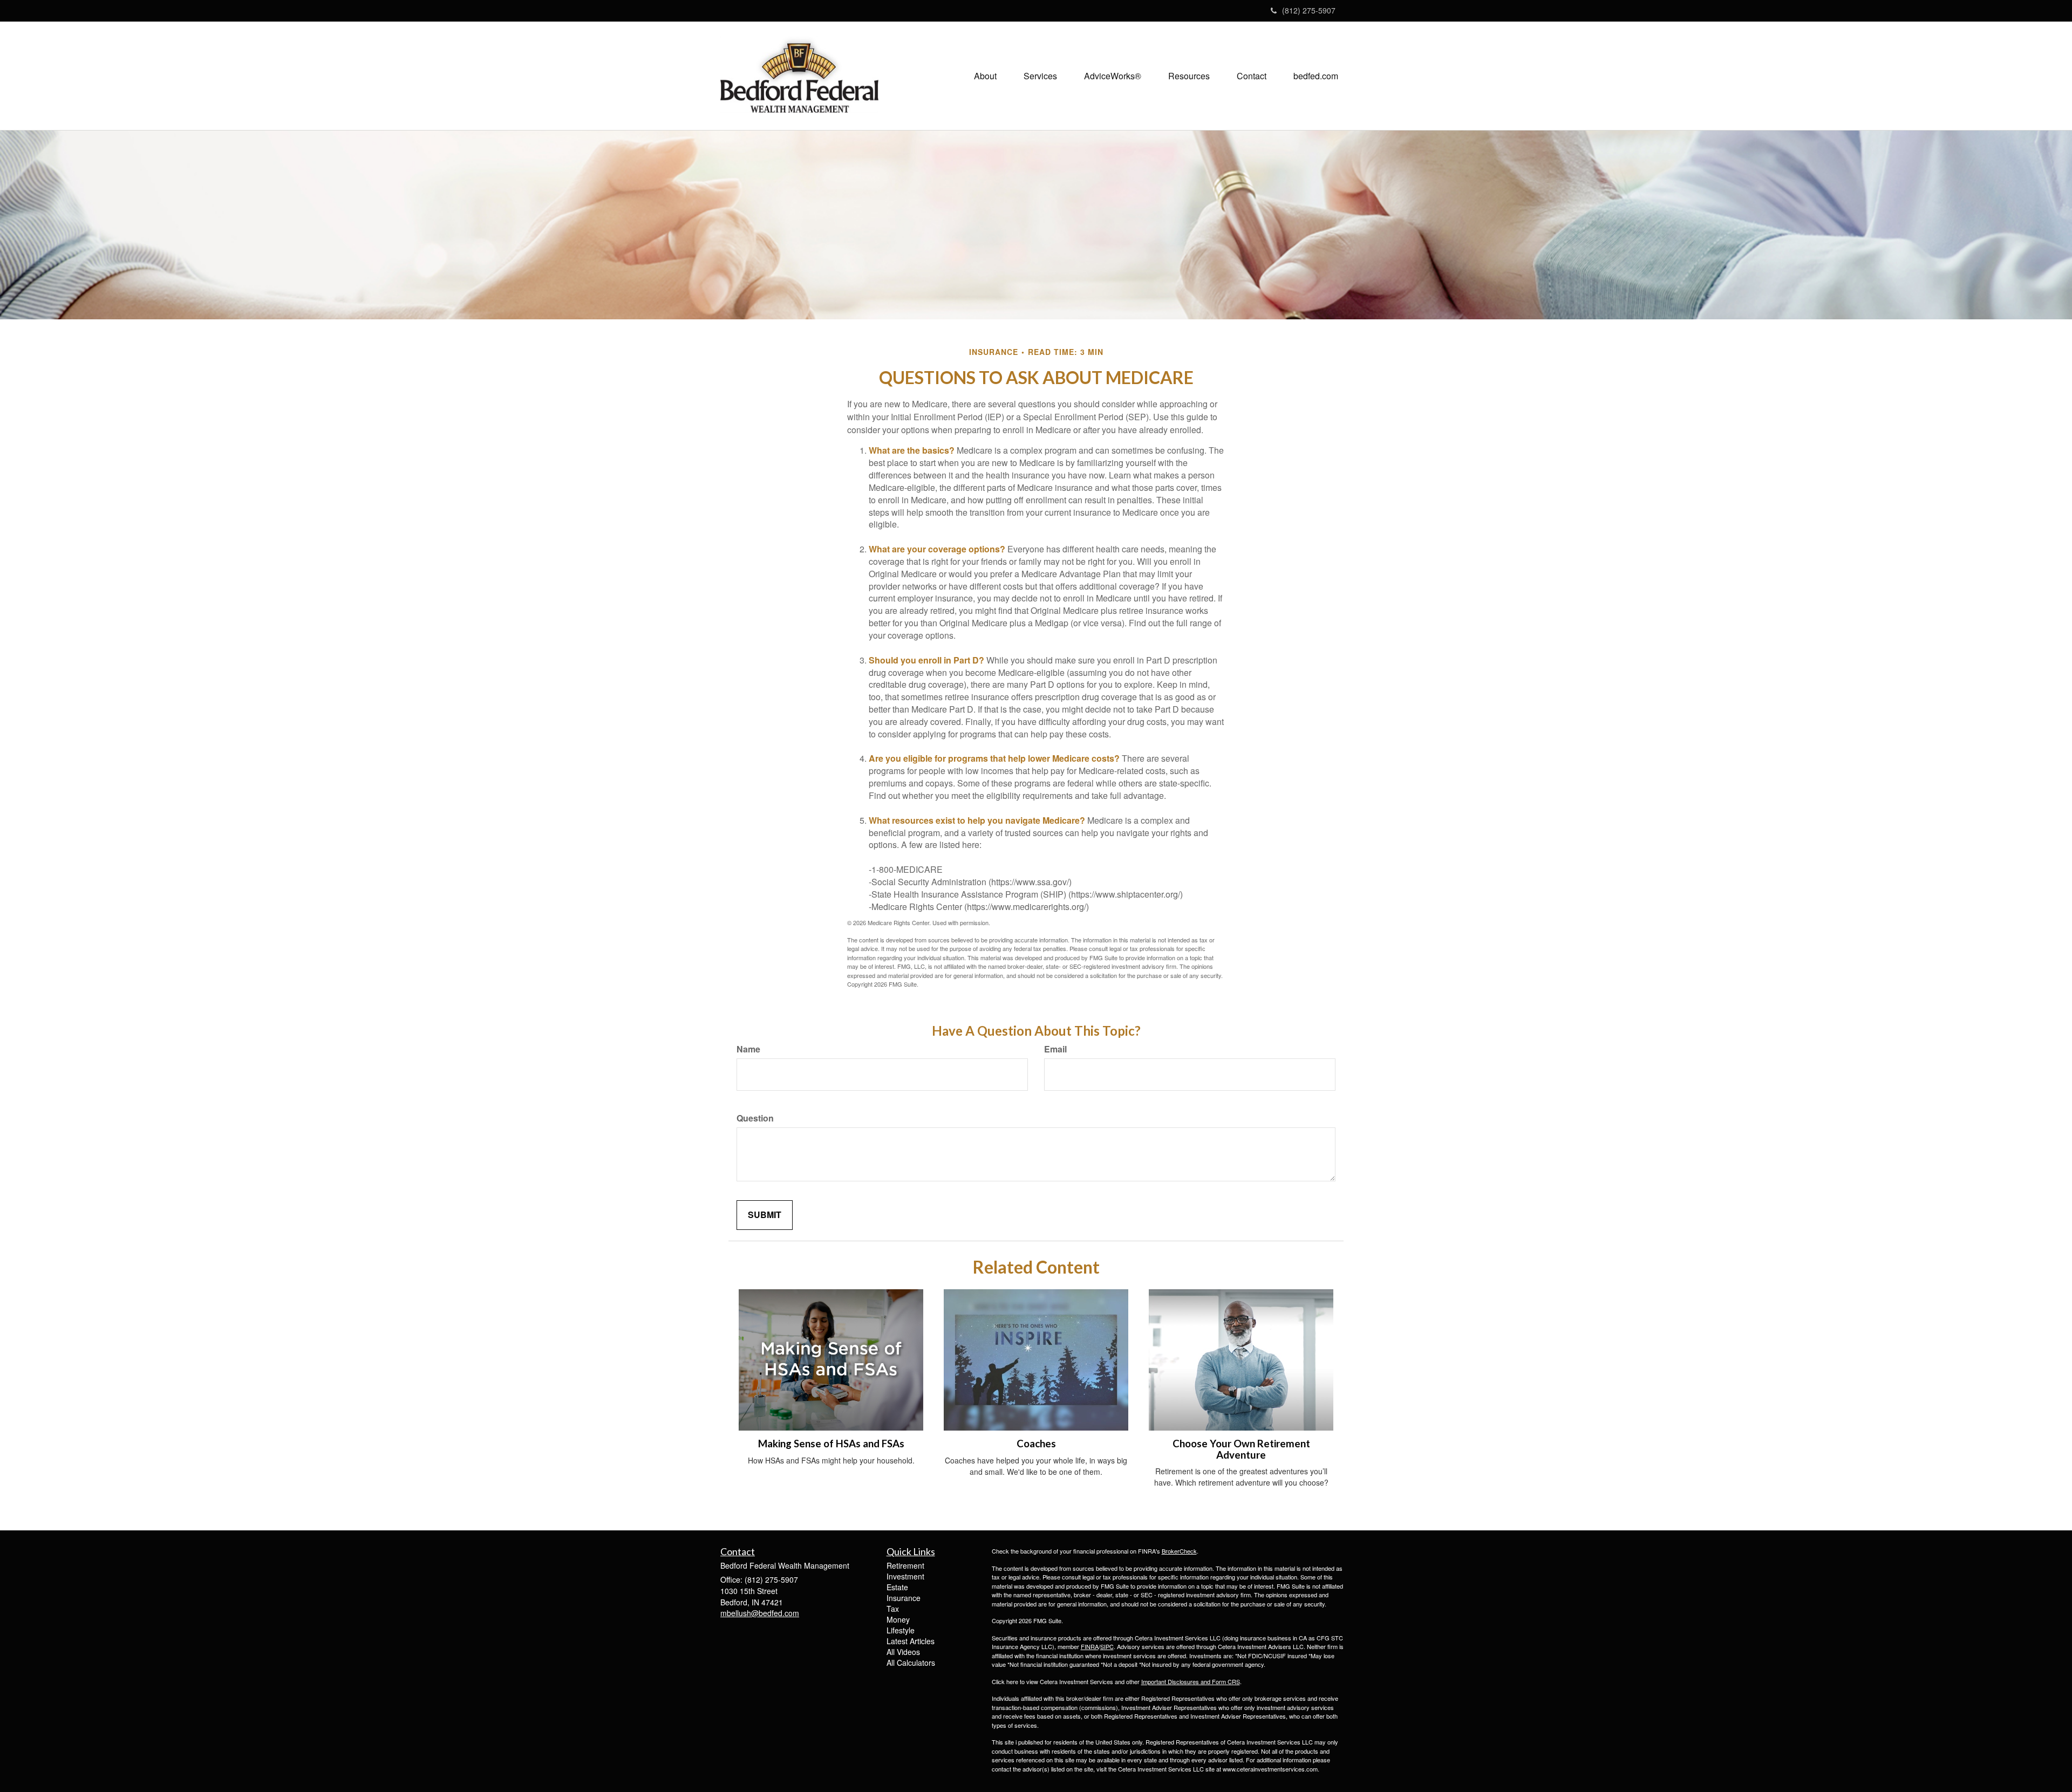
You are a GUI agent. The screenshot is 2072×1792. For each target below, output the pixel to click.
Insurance (904, 1598)
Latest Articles (911, 1641)
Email (1055, 1049)
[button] (985, 76)
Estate (897, 1587)
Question (755, 1118)
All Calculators (911, 1663)
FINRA (1090, 1646)
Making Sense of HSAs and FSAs (831, 1444)
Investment (905, 1576)
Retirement (905, 1565)
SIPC (1107, 1646)
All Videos (903, 1652)
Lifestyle (901, 1630)
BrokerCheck (1179, 1551)
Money (898, 1619)
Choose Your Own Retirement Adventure (1241, 1449)
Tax (893, 1609)
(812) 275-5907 (1309, 10)
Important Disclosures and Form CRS (1191, 1681)
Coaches (1036, 1444)
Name (748, 1049)
